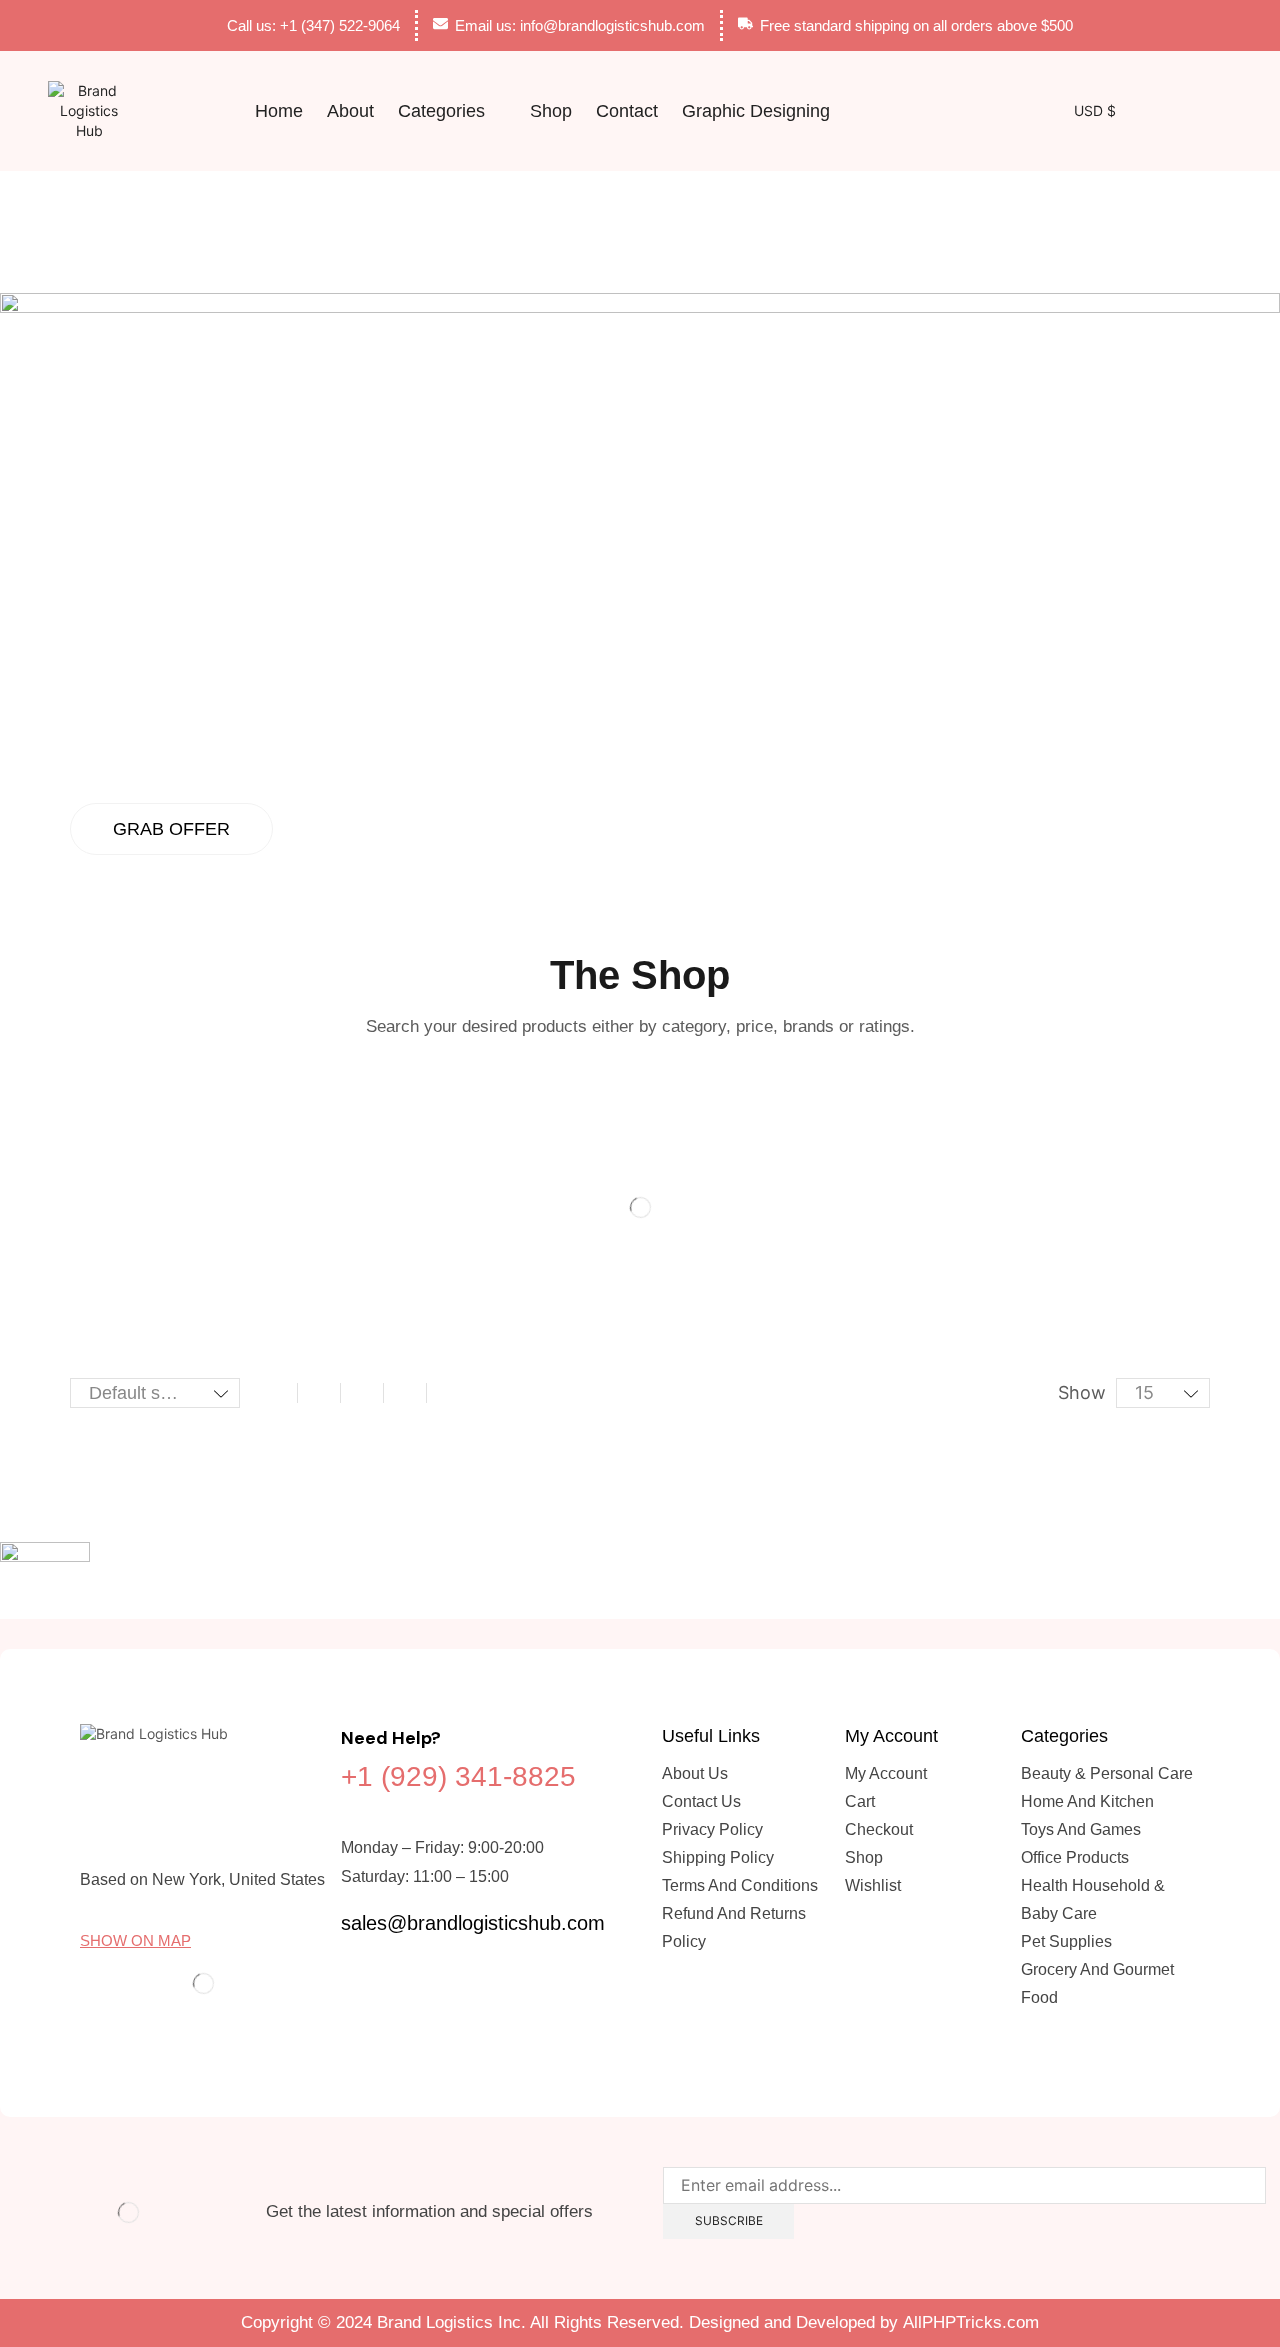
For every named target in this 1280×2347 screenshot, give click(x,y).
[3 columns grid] (319, 1393)
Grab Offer (171, 829)
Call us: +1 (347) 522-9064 (313, 25)
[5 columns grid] (405, 1393)
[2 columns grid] (276, 1393)
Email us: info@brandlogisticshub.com (580, 25)
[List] (448, 1393)
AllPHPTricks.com (971, 2322)
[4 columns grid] (362, 1393)
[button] (879, 111)
